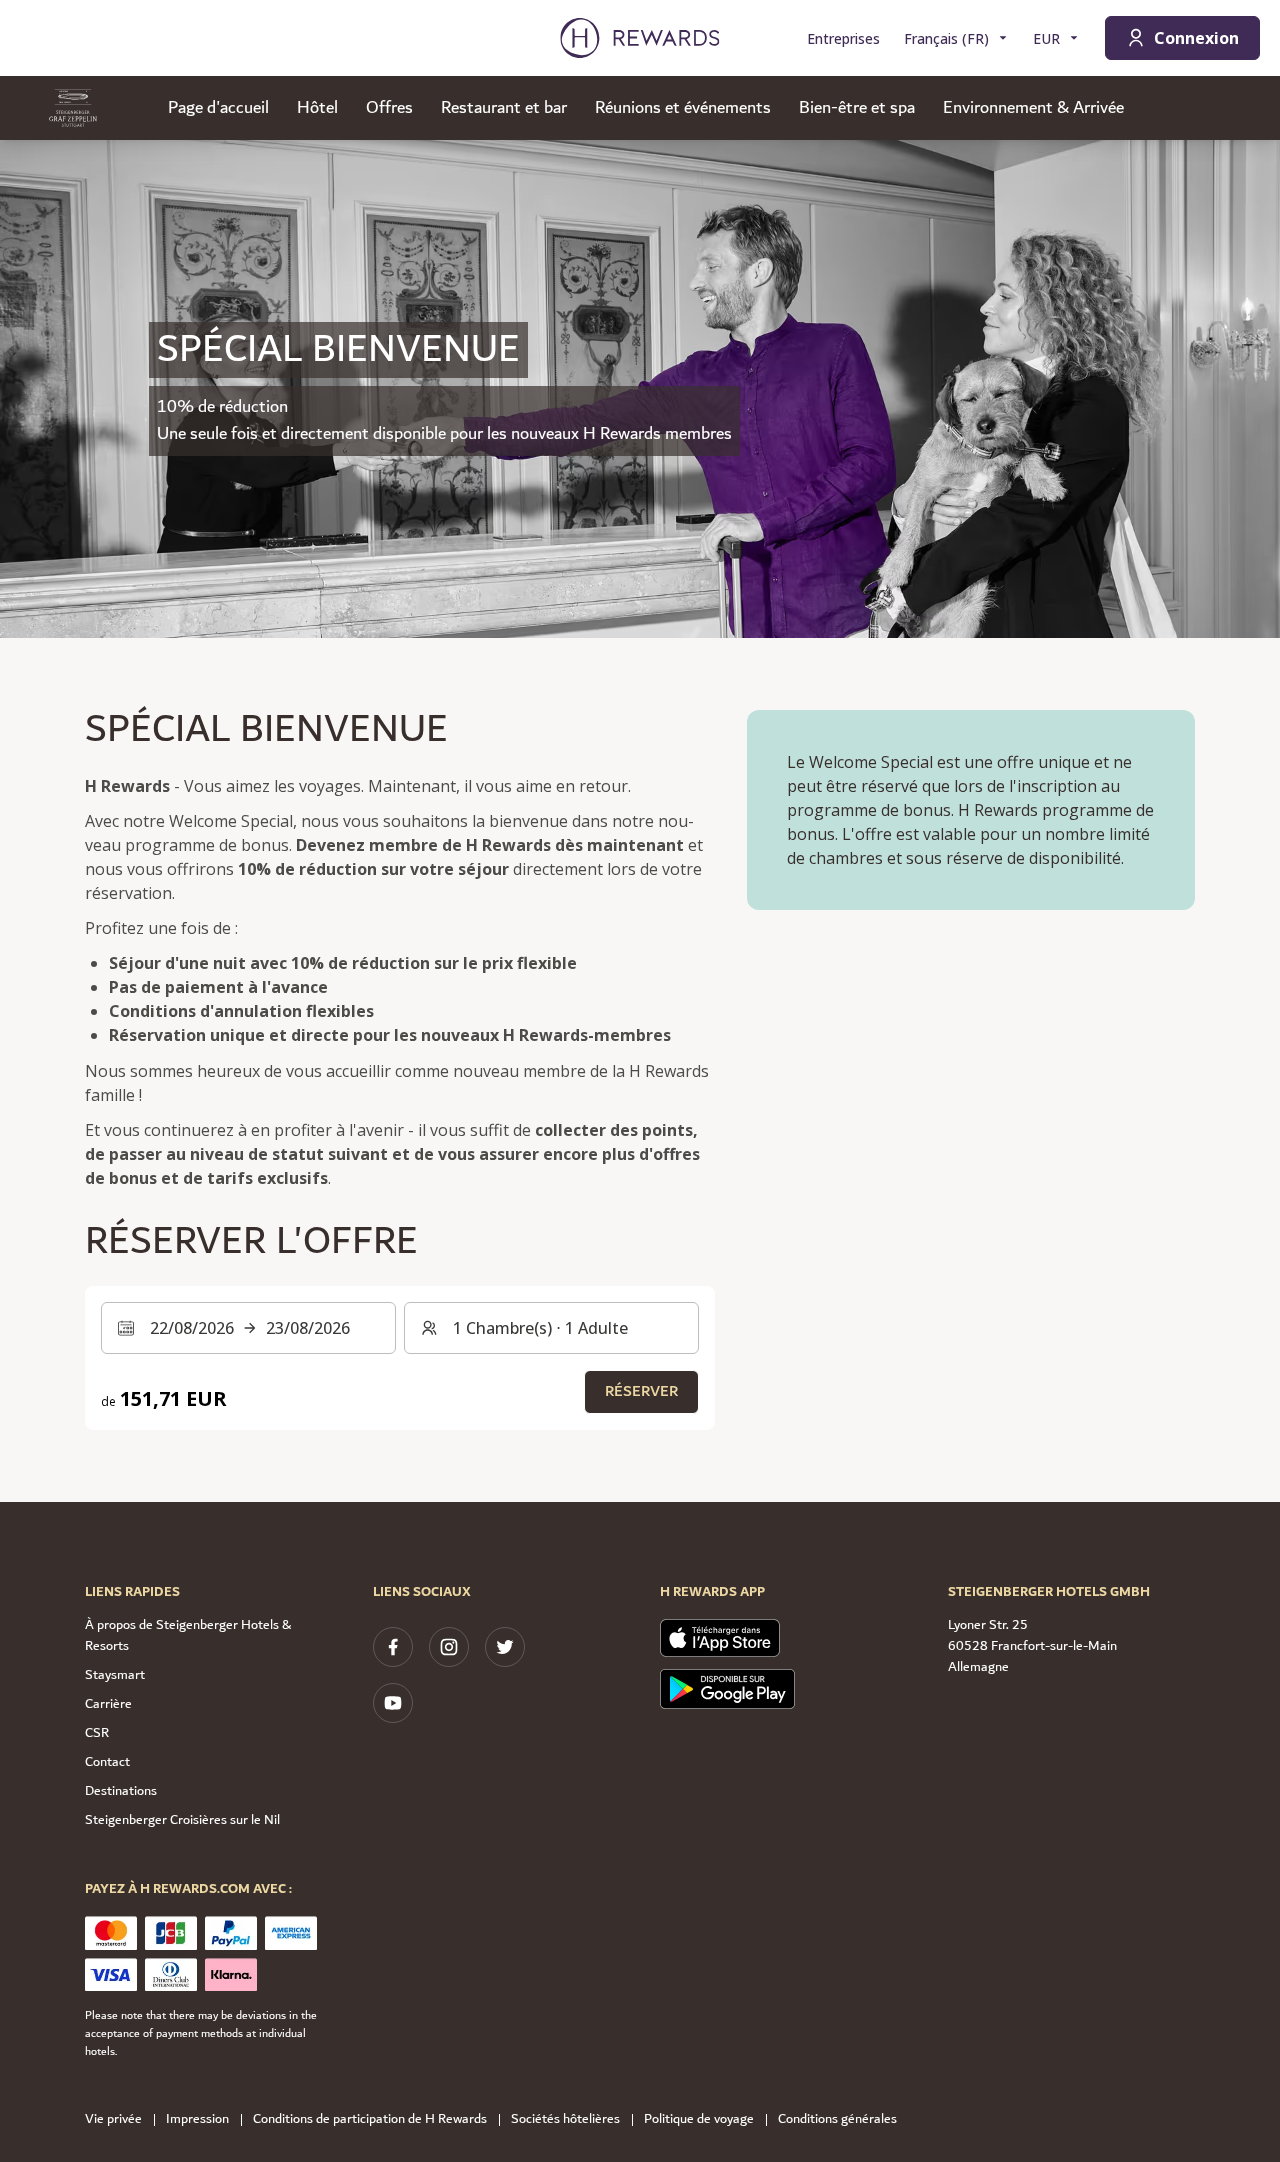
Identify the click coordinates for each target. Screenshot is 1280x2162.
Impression (197, 2119)
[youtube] (393, 1703)
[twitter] (505, 1647)
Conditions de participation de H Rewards (370, 2119)
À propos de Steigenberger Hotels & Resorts (188, 1635)
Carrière (108, 1704)
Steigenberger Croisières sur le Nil (182, 1820)
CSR (97, 1733)
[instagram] (449, 1647)
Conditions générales (837, 2119)
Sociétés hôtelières (565, 2119)
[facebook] (393, 1647)
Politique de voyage (699, 2119)
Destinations (121, 1791)
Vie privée (113, 2119)
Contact (107, 1762)
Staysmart (115, 1675)
